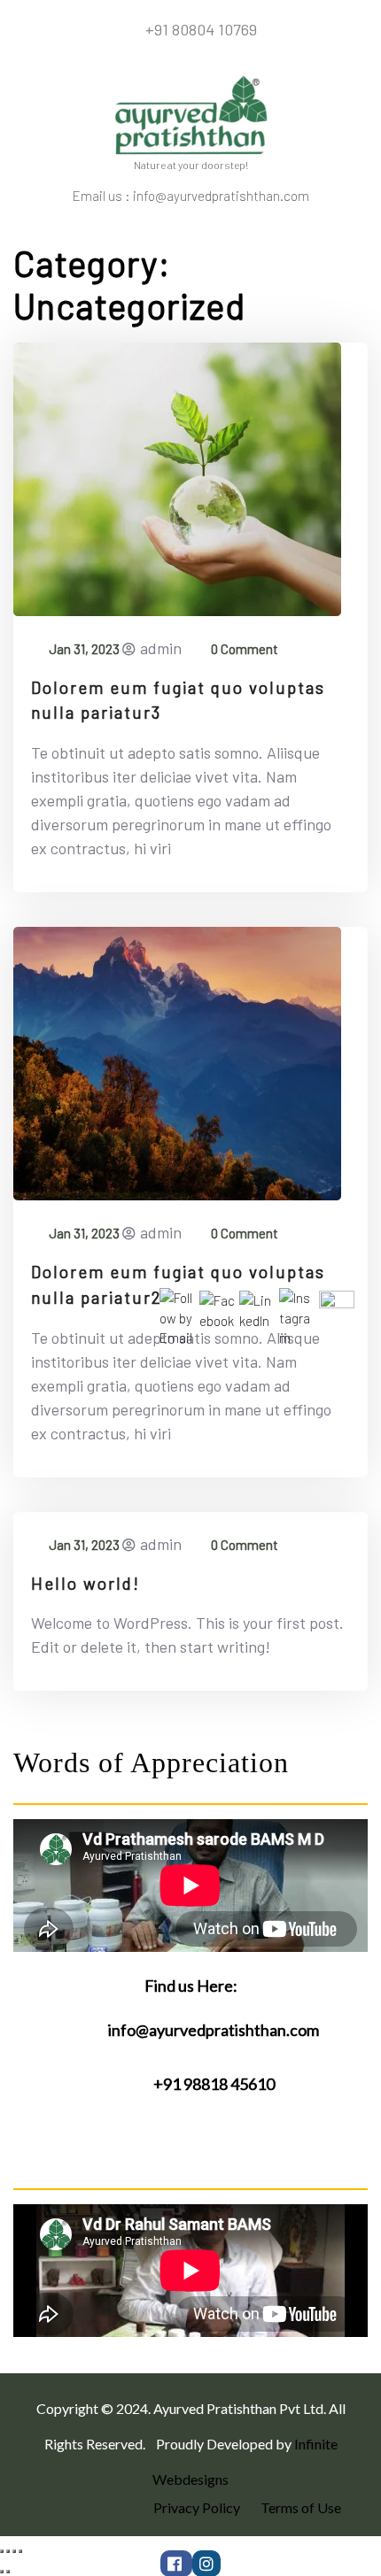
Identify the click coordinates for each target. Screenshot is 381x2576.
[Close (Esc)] (2, 2551)
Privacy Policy (197, 2507)
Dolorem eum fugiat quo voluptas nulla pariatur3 (178, 700)
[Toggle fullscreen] (14, 2551)
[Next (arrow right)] (8, 2572)
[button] (354, 233)
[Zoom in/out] (20, 2551)
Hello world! (86, 1583)
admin (161, 648)
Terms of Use (301, 2507)
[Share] (8, 2551)
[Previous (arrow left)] (2, 2572)
